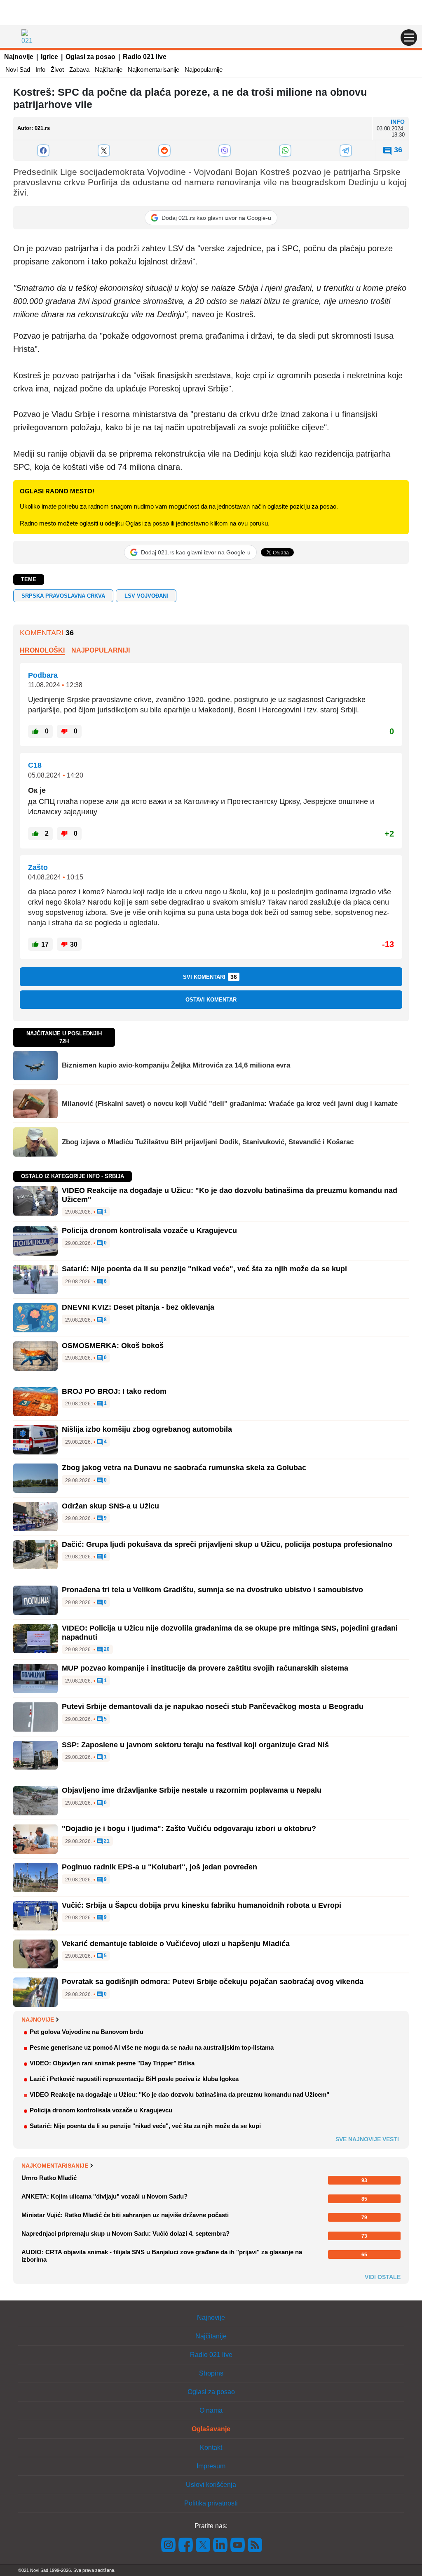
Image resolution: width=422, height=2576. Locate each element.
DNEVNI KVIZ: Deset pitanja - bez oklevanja (138, 1307)
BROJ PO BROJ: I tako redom (114, 1391)
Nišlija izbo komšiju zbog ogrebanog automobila (147, 1429)
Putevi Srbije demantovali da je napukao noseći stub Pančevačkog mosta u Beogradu (213, 1706)
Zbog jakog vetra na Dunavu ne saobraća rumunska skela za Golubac (184, 1468)
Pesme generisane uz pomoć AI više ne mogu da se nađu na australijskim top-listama (152, 2047)
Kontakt (211, 2448)
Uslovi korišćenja (211, 2485)
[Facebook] (43, 151)
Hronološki (42, 650)
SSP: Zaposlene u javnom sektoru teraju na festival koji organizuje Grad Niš (195, 1745)
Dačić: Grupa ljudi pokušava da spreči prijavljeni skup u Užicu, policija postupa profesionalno (227, 1544)
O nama (211, 2410)
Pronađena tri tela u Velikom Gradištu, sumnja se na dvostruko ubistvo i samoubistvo (212, 1590)
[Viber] (225, 151)
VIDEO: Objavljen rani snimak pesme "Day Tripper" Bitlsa (112, 2063)
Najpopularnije (204, 70)
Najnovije (19, 57)
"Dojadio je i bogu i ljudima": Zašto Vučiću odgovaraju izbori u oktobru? (189, 1829)
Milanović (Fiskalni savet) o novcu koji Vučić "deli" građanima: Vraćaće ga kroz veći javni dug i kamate (230, 1104)
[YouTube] (238, 2544)
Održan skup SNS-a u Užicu (110, 1506)
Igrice (49, 57)
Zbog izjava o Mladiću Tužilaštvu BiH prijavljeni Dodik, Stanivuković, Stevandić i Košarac (208, 1142)
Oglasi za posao (90, 57)
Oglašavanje (211, 2429)
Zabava (79, 70)
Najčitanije (109, 70)
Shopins (211, 2373)
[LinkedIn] (220, 2544)
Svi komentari (210, 977)
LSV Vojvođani (146, 596)
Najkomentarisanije (154, 70)
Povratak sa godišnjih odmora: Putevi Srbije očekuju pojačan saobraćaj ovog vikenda (213, 1982)
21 (106, 1841)
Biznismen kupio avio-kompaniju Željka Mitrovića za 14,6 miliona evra (176, 1065)
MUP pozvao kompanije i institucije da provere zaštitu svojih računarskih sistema (205, 1668)
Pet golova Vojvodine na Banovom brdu (87, 2032)
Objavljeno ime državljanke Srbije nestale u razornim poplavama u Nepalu (192, 1790)
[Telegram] (346, 151)
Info (40, 70)
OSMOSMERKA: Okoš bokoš (113, 1346)
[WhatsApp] (285, 151)
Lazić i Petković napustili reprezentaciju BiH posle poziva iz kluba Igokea (134, 2079)
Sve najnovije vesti (367, 2139)
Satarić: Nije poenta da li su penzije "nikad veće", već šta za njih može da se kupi (204, 1269)
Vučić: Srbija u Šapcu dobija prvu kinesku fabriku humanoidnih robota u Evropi (202, 1905)
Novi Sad (18, 70)
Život (57, 70)
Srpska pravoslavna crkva (63, 596)
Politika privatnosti (211, 2503)
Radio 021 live (145, 57)
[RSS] (254, 2544)
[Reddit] (164, 151)
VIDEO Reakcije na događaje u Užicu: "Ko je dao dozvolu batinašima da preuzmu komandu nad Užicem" (179, 2094)
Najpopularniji (101, 650)
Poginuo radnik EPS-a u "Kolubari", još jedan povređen (159, 1867)
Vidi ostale (383, 2277)
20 (106, 1649)
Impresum (211, 2466)
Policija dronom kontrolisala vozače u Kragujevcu (149, 1230)
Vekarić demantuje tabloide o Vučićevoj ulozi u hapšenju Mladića (176, 1944)
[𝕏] (104, 151)
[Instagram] (169, 2544)
